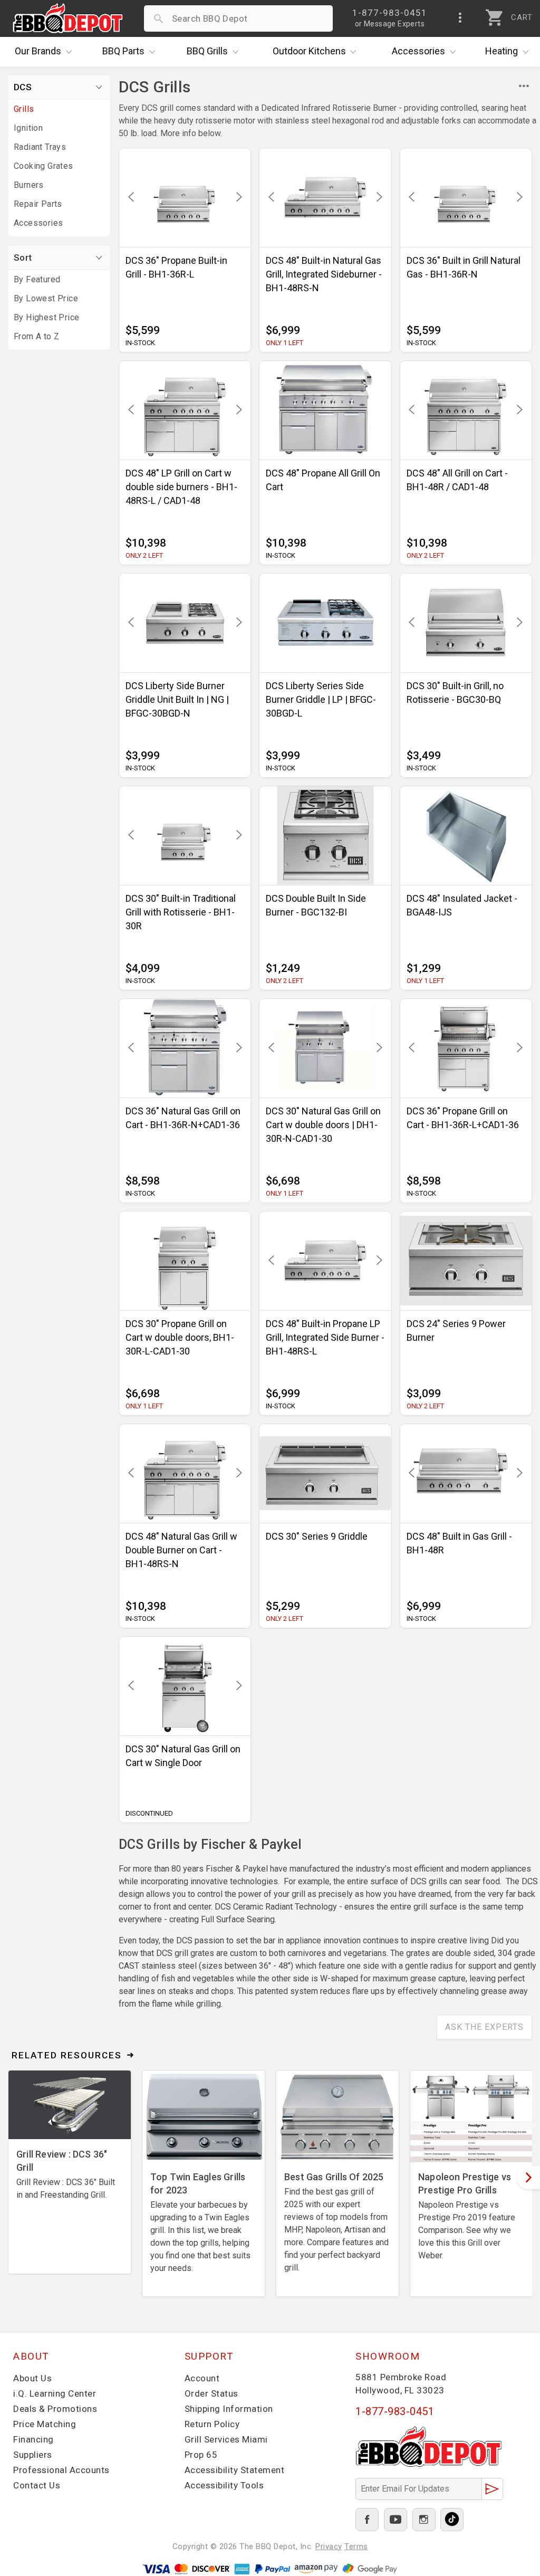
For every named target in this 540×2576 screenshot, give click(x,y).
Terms (356, 2546)
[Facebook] (367, 2520)
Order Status (211, 2393)
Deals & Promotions (55, 2409)
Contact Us (37, 2485)
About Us (32, 2378)
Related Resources (67, 2055)
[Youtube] (396, 2520)
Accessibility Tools (224, 2485)
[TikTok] (452, 2520)
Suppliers (33, 2455)
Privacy (329, 2546)
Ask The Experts (484, 2027)
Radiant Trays (40, 147)
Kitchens (309, 51)
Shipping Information (229, 2409)
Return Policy (212, 2424)
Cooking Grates (44, 166)
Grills (207, 51)
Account (202, 2378)
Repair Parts (38, 204)
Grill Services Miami (226, 2439)
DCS (23, 87)
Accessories (418, 51)
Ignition (28, 128)
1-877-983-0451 (395, 2411)
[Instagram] (424, 2520)
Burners (29, 185)
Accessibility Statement (235, 2470)
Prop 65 (201, 2455)
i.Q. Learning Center (55, 2393)
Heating (502, 51)
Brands (38, 51)
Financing (33, 2439)
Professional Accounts (61, 2470)
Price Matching (45, 2424)
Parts (123, 51)
